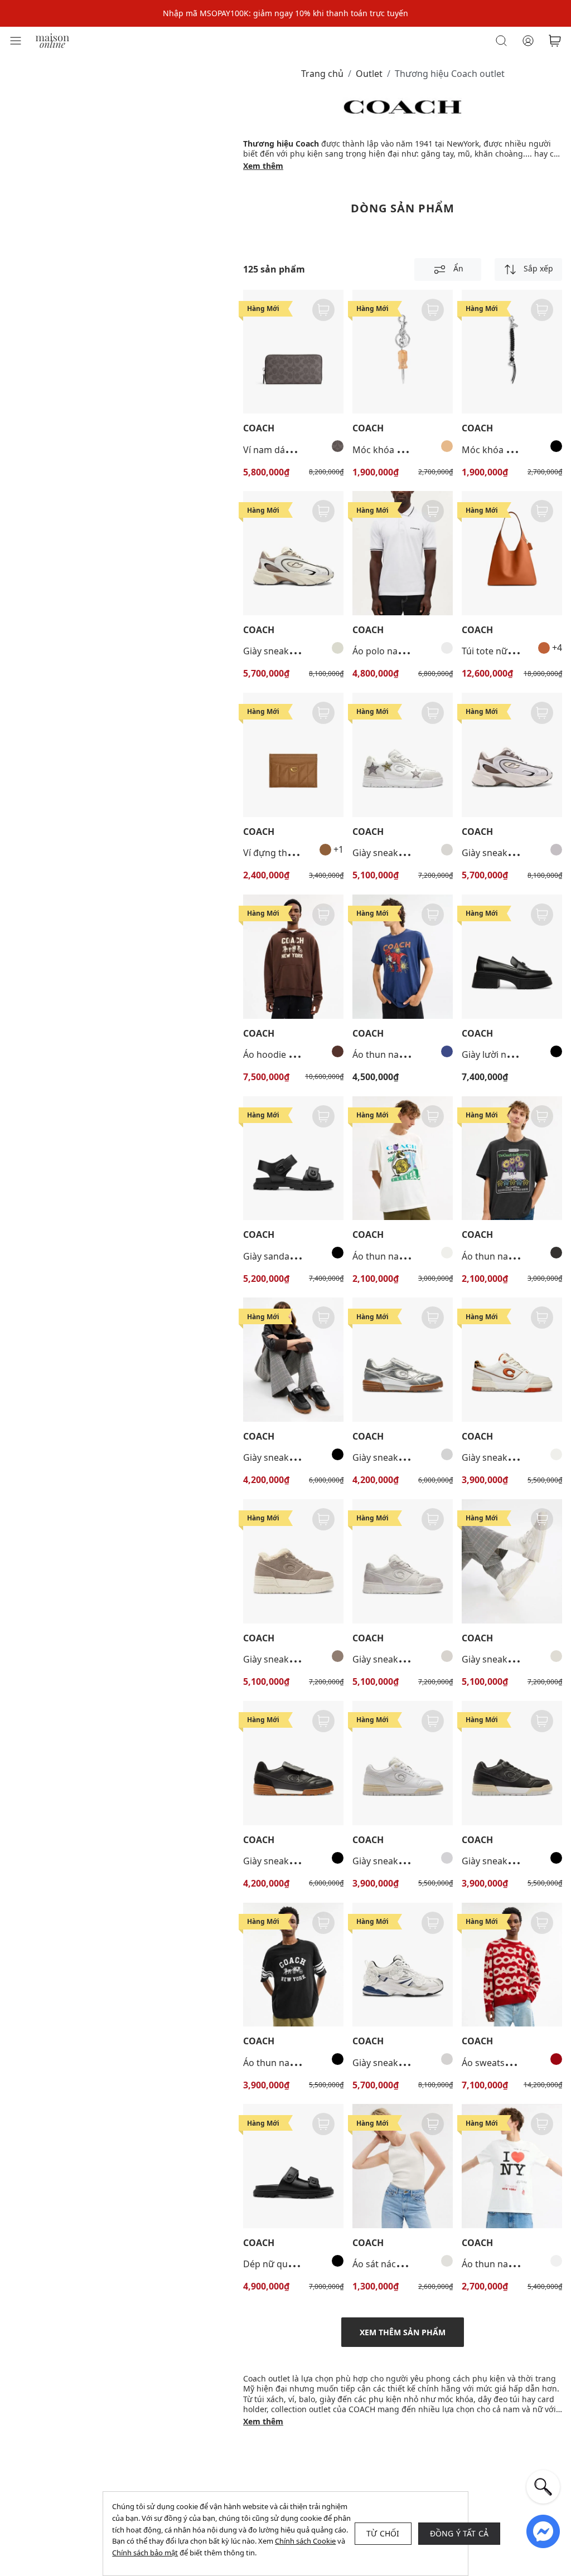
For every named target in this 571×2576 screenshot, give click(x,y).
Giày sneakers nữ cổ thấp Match (311, 1457)
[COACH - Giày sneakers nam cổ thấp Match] (293, 1763)
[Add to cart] (323, 310)
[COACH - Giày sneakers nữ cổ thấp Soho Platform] (293, 1561)
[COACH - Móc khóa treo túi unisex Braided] (512, 352)
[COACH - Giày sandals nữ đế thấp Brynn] (293, 1158)
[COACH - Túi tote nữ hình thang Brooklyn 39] (512, 553)
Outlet (369, 74)
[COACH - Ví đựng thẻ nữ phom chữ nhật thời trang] (293, 755)
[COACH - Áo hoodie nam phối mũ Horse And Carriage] (293, 957)
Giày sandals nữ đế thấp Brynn (308, 1256)
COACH (259, 428)
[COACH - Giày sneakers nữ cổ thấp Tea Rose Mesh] (403, 1965)
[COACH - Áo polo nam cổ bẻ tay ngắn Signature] (403, 553)
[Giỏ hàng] (555, 41)
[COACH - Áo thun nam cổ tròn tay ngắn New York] (512, 2166)
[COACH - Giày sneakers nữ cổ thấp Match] (293, 1360)
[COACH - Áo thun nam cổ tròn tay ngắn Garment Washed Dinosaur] (403, 957)
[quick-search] (543, 2487)
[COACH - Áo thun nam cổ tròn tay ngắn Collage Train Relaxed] (403, 1158)
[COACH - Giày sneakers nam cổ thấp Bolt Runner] (293, 553)
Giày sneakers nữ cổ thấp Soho (418, 1659)
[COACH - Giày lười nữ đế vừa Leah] (512, 957)
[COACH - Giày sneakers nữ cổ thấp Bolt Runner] (512, 755)
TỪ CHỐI (383, 2533)
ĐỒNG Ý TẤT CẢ (459, 2533)
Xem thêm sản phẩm (403, 2332)
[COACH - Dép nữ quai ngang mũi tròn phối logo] (293, 2166)
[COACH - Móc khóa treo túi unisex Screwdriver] (403, 352)
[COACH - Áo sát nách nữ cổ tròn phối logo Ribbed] (403, 2166)
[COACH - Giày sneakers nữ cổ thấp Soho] (512, 1360)
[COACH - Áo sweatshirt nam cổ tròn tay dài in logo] (512, 1965)
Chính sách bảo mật (145, 2553)
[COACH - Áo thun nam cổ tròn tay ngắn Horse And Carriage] (293, 1965)
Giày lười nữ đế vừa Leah (514, 1054)
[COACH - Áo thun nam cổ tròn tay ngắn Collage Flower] (512, 1158)
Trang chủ (322, 74)
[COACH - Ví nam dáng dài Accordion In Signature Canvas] (293, 352)
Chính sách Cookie (305, 2541)
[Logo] (52, 40)
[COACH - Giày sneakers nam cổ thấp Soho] (403, 755)
